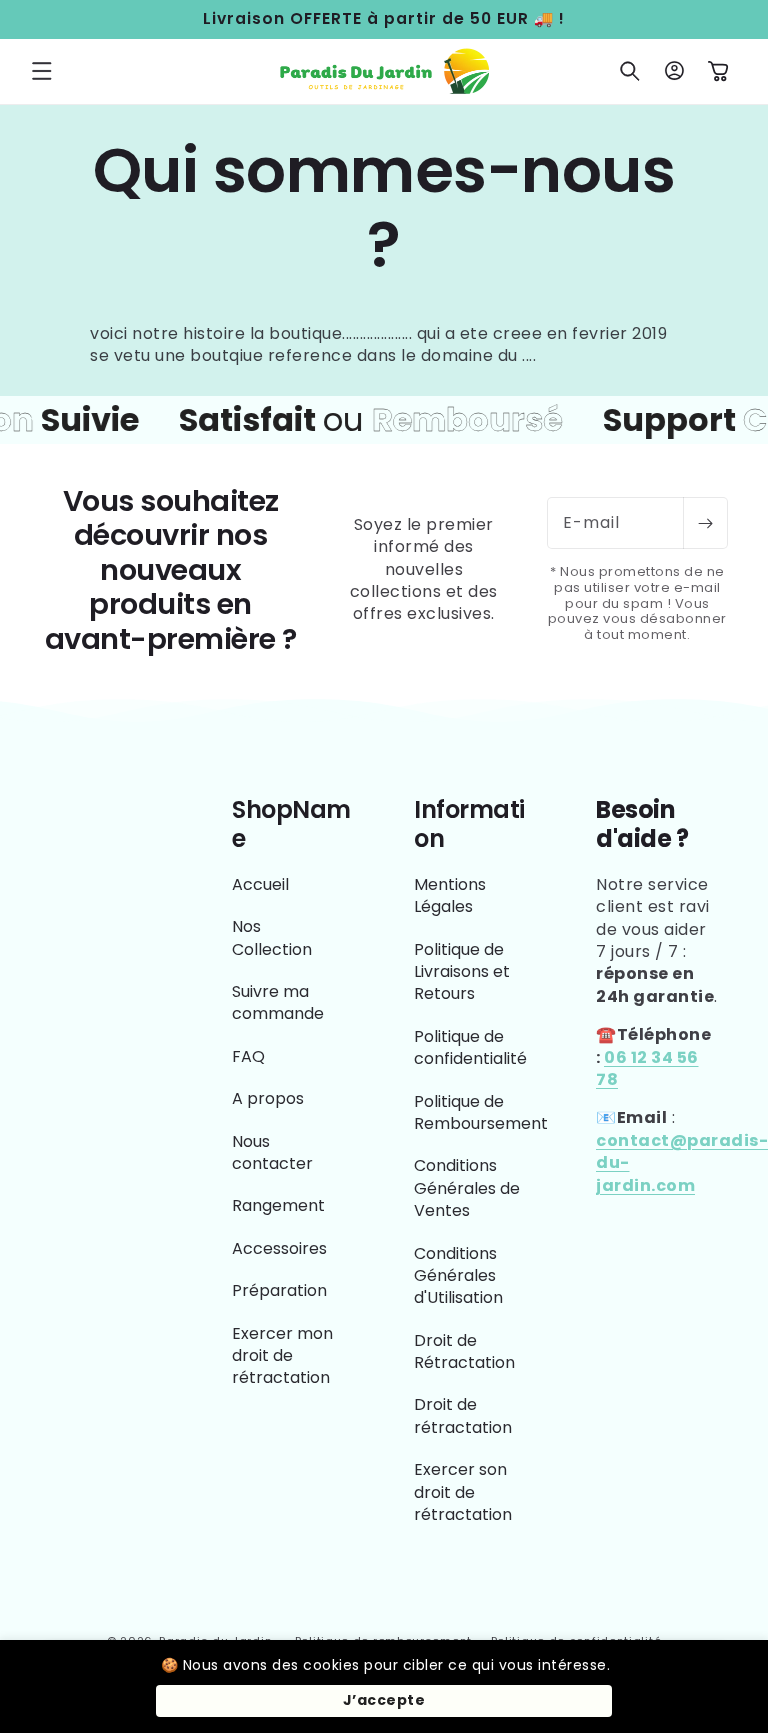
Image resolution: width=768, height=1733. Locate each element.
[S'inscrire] (705, 523)
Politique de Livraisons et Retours (462, 972)
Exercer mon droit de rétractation (282, 1356)
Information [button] (469, 825)
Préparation (279, 1290)
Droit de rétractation (463, 1415)
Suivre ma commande (278, 1002)
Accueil (260, 885)
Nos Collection (272, 937)
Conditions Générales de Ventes (467, 1188)
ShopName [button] (291, 825)
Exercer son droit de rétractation (463, 1492)
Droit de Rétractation (464, 1351)
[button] (42, 71)
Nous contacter (272, 1152)
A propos (268, 1098)
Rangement (278, 1205)
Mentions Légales (450, 896)
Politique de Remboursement (481, 1112)
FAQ (248, 1056)
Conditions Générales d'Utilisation (458, 1276)
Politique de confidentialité (470, 1047)
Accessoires (279, 1248)
